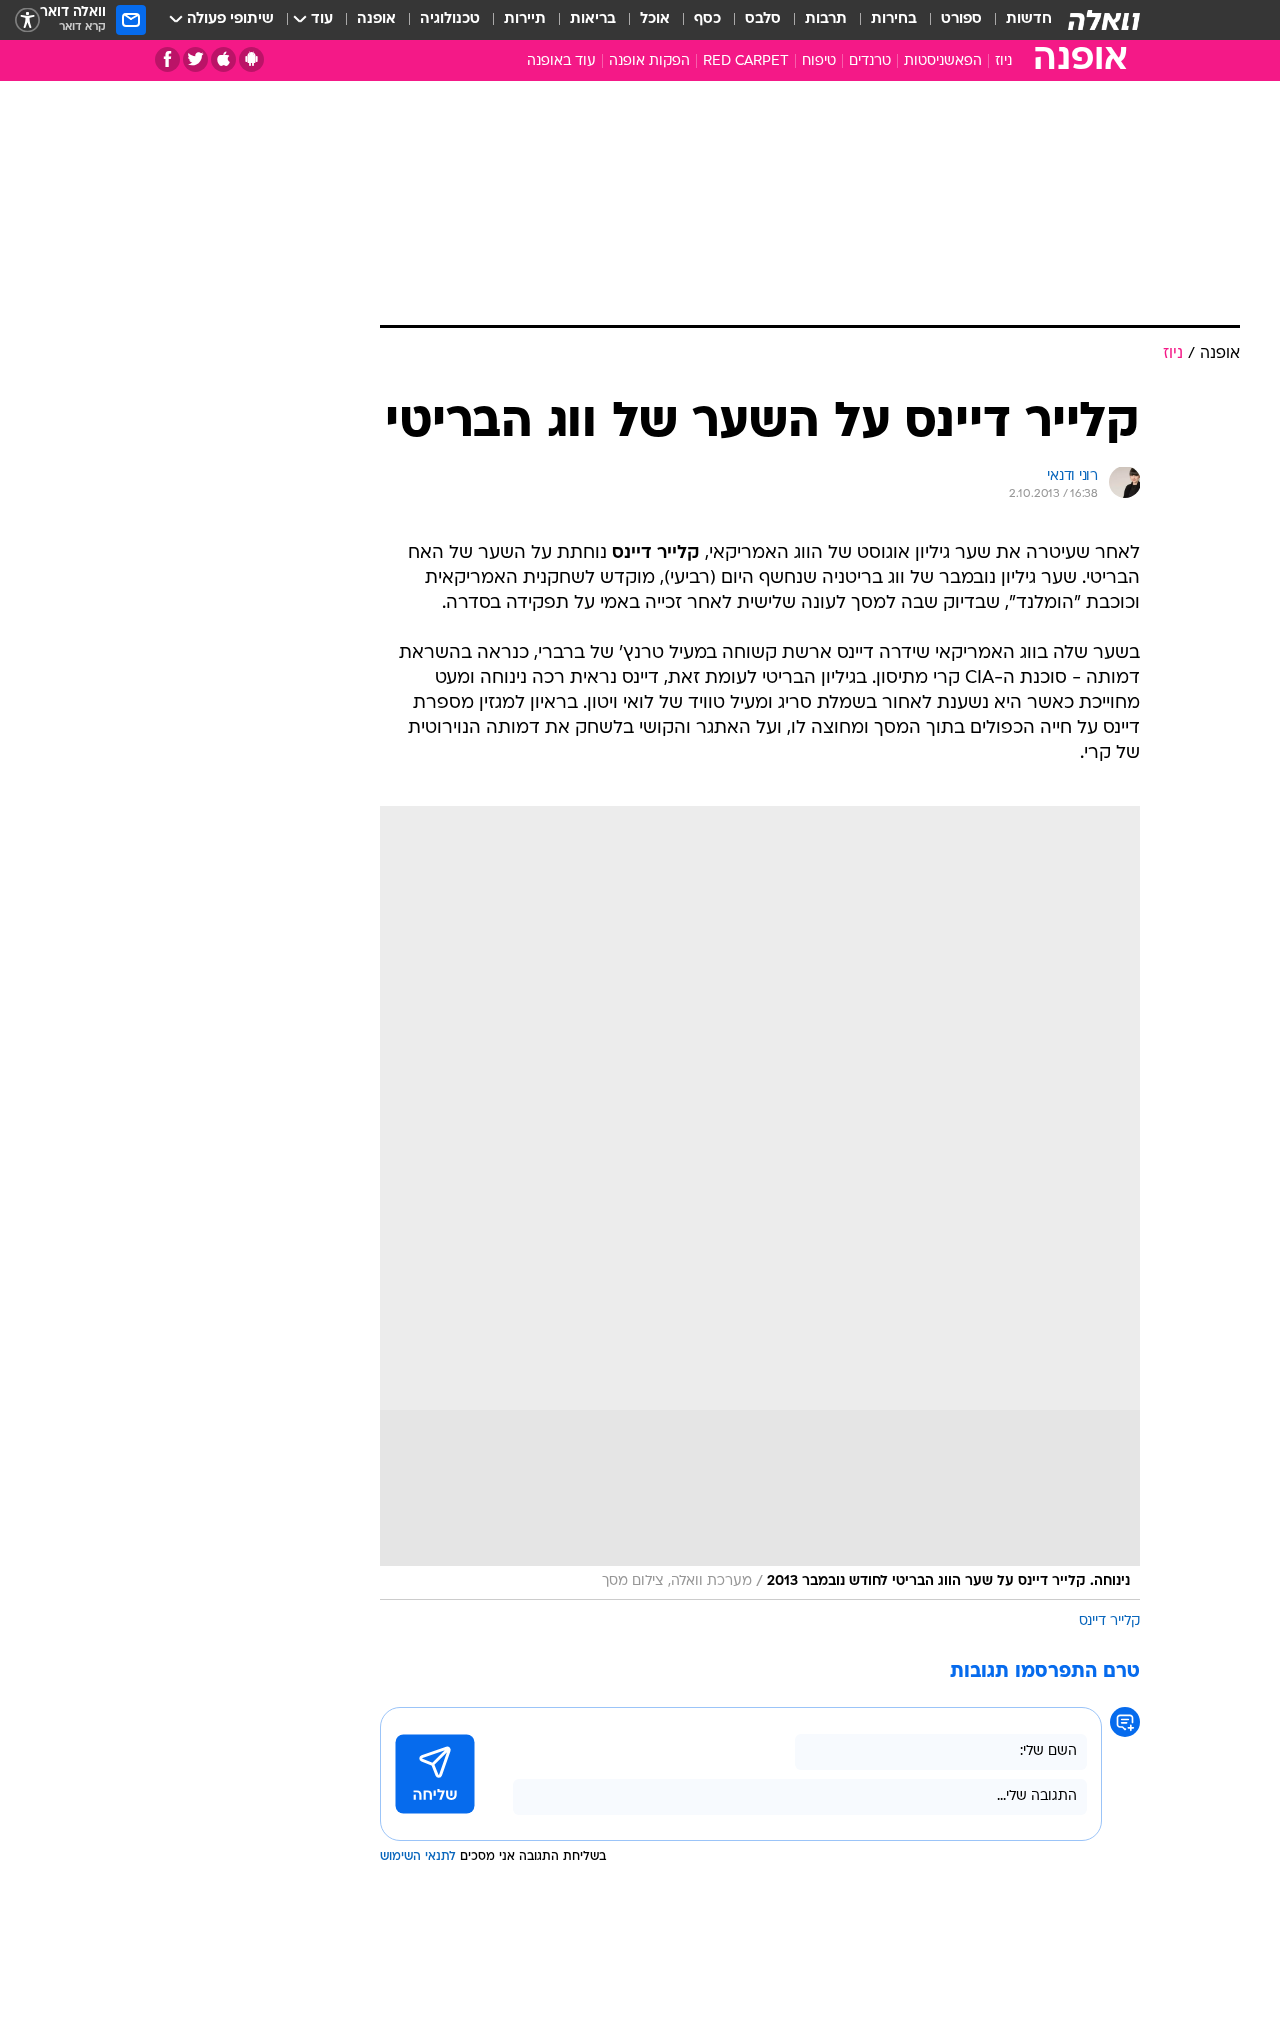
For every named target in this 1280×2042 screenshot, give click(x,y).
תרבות (826, 19)
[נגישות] (27, 20)
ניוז (1003, 61)
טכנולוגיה (450, 19)
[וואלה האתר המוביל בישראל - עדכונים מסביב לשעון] (1104, 20)
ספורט (961, 19)
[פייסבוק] (167, 59)
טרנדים (870, 61)
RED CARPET (746, 61)
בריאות (593, 19)
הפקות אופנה (649, 61)
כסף (707, 19)
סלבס (763, 19)
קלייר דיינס (1109, 1621)
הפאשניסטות (943, 61)
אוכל (655, 19)
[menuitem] (1017, 20)
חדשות (1029, 19)
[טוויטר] (195, 59)
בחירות (894, 19)
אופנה (376, 19)
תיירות (525, 19)
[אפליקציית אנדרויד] (251, 59)
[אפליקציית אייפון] (223, 59)
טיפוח (819, 61)
